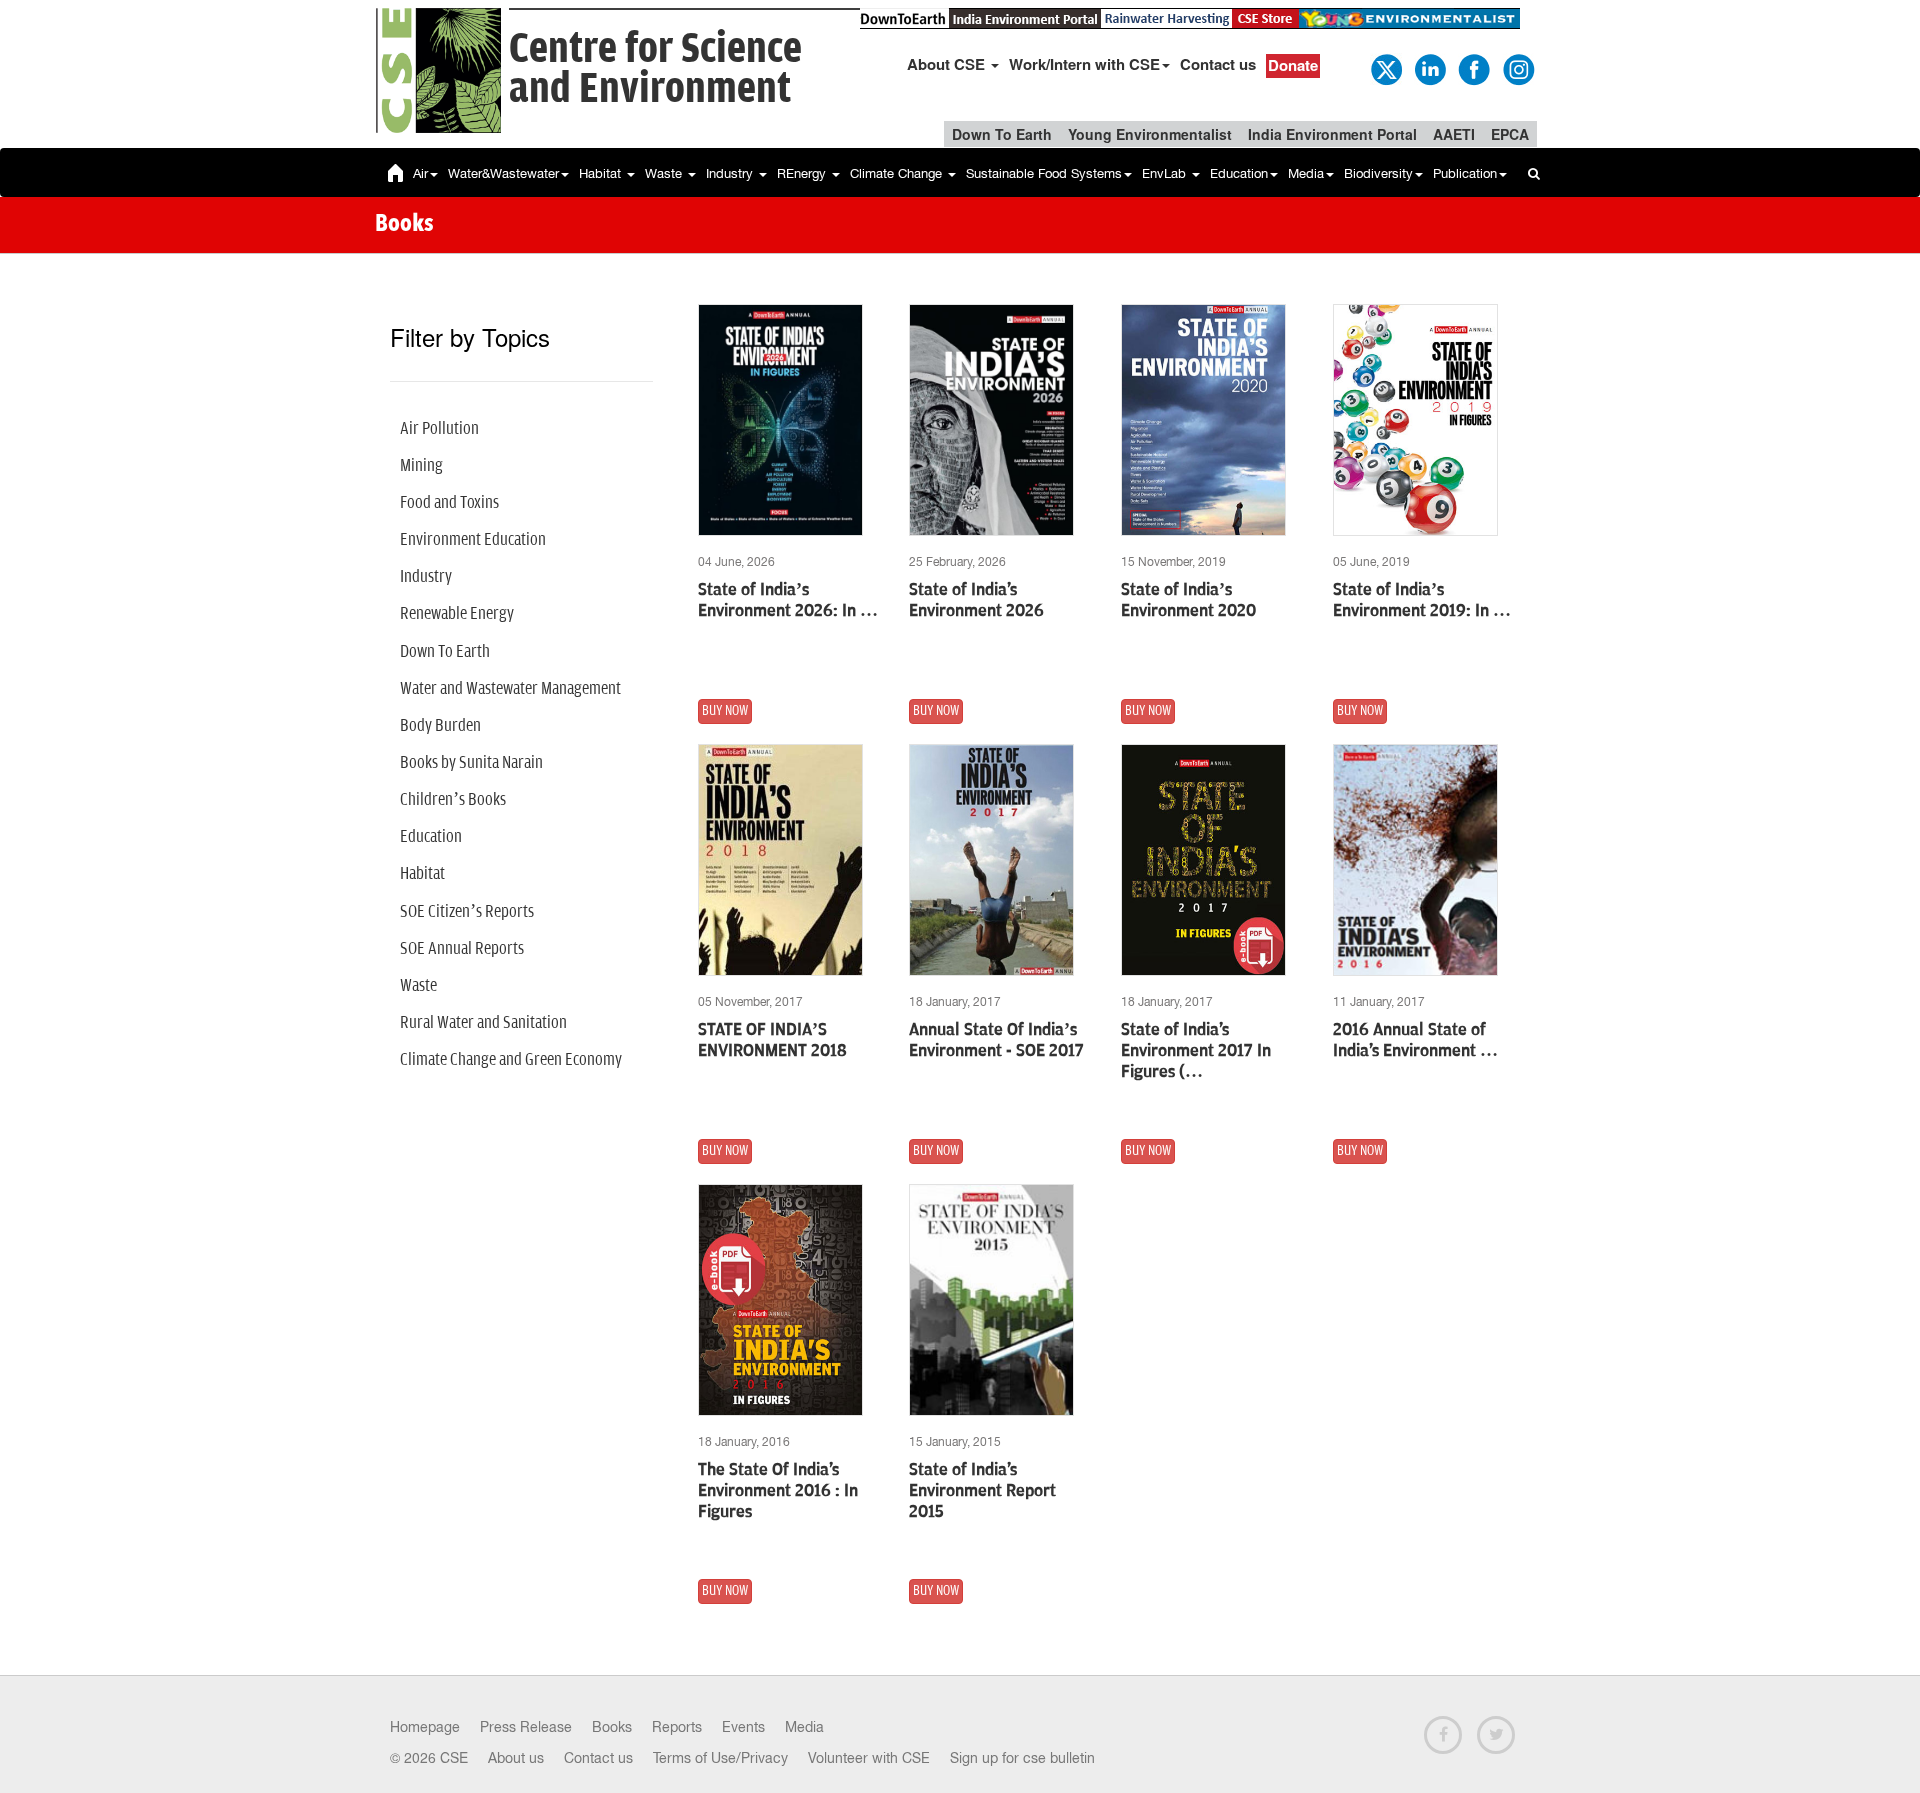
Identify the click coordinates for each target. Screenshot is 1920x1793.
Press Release (526, 1727)
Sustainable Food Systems (1044, 173)
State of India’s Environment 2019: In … (1422, 600)
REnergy (803, 173)
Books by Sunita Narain (471, 763)
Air (420, 173)
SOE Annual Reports (462, 949)
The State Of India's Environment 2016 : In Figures (778, 1491)
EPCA (1510, 134)
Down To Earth (1002, 134)
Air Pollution (439, 429)
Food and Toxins (449, 503)
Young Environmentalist (1150, 134)
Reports (677, 1727)
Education (1239, 173)
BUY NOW (725, 711)
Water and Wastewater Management (510, 689)
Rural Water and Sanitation (483, 1023)
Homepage (425, 1727)
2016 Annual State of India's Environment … (1415, 1040)
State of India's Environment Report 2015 (982, 1491)
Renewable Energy (457, 614)
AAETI (1454, 134)
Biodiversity (1378, 173)
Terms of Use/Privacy (720, 1758)
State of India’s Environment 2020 (1188, 600)
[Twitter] (1385, 68)
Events (743, 1727)
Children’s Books (453, 800)
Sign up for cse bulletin (1022, 1758)
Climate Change (898, 173)
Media (1306, 173)
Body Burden (440, 726)
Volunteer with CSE (869, 1758)
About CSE (948, 64)
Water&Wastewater (503, 173)
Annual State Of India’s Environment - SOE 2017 (996, 1040)
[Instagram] (1517, 68)
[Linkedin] (1429, 68)
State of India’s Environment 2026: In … (788, 600)
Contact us (1218, 64)
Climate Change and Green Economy (511, 1060)
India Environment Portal (1332, 134)
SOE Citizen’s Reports (467, 912)
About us (516, 1758)
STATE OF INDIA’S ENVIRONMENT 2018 (772, 1040)
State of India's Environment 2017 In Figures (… (1196, 1051)
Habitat (602, 173)
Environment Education (473, 540)
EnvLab (1166, 173)
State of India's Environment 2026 (976, 600)
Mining (421, 466)
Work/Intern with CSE (1084, 64)
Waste (665, 173)
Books (612, 1727)
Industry (731, 173)
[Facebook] (1473, 68)
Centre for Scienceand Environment (655, 69)
